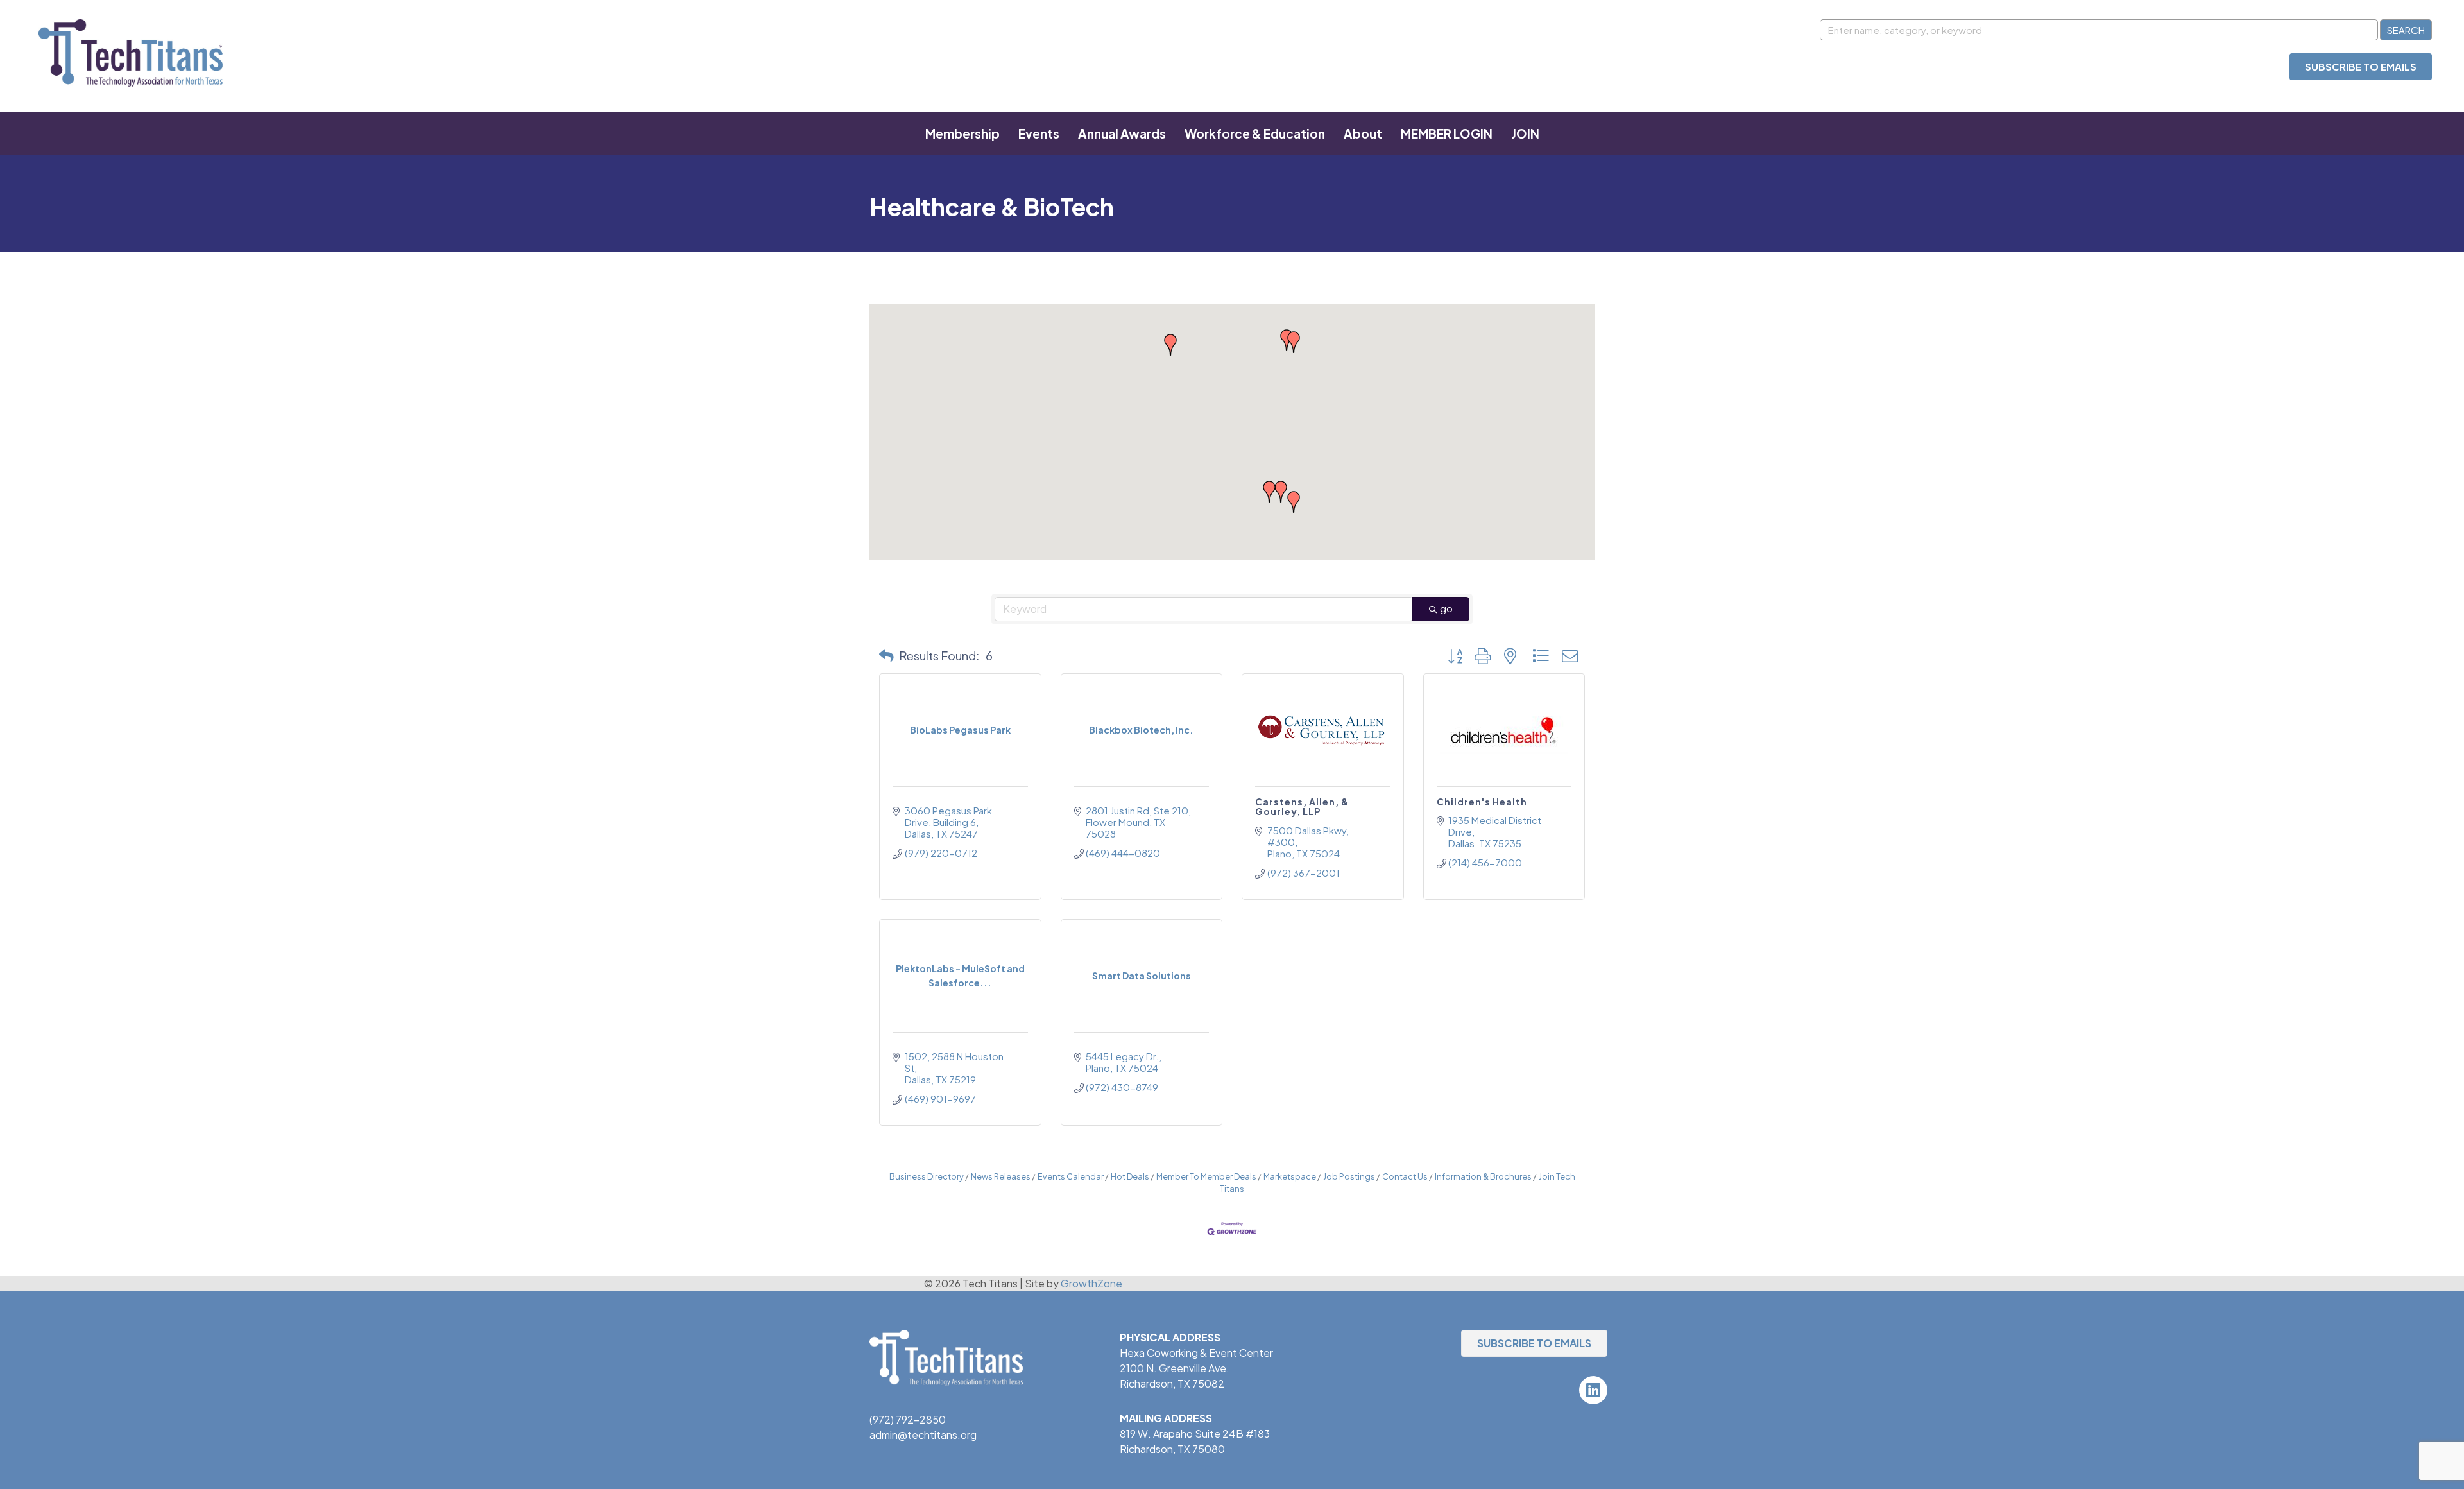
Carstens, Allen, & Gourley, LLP (1302, 806)
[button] (1287, 340)
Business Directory (927, 1176)
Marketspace (1290, 1176)
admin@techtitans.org (923, 1435)
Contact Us (1405, 1176)
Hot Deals (1130, 1176)
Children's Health (1482, 802)
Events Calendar (1071, 1176)
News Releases (1001, 1176)
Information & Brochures (1483, 1176)
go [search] (1446, 608)
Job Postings (1349, 1176)
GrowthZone (1091, 1283)
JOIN (1525, 133)
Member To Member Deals (1206, 1176)
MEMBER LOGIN (1447, 133)
